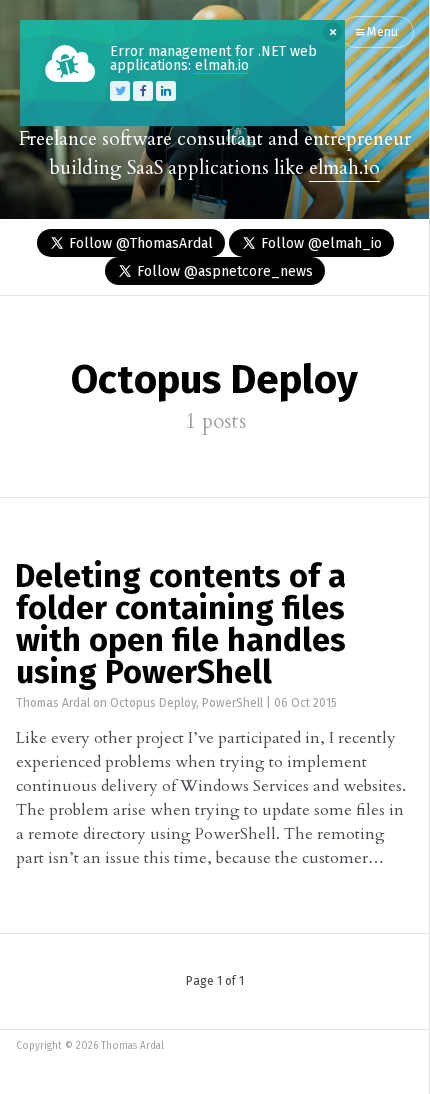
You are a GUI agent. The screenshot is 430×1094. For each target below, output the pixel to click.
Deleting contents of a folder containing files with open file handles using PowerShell (180, 626)
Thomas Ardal (53, 704)
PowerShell (232, 704)
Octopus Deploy (153, 704)
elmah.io (344, 168)
